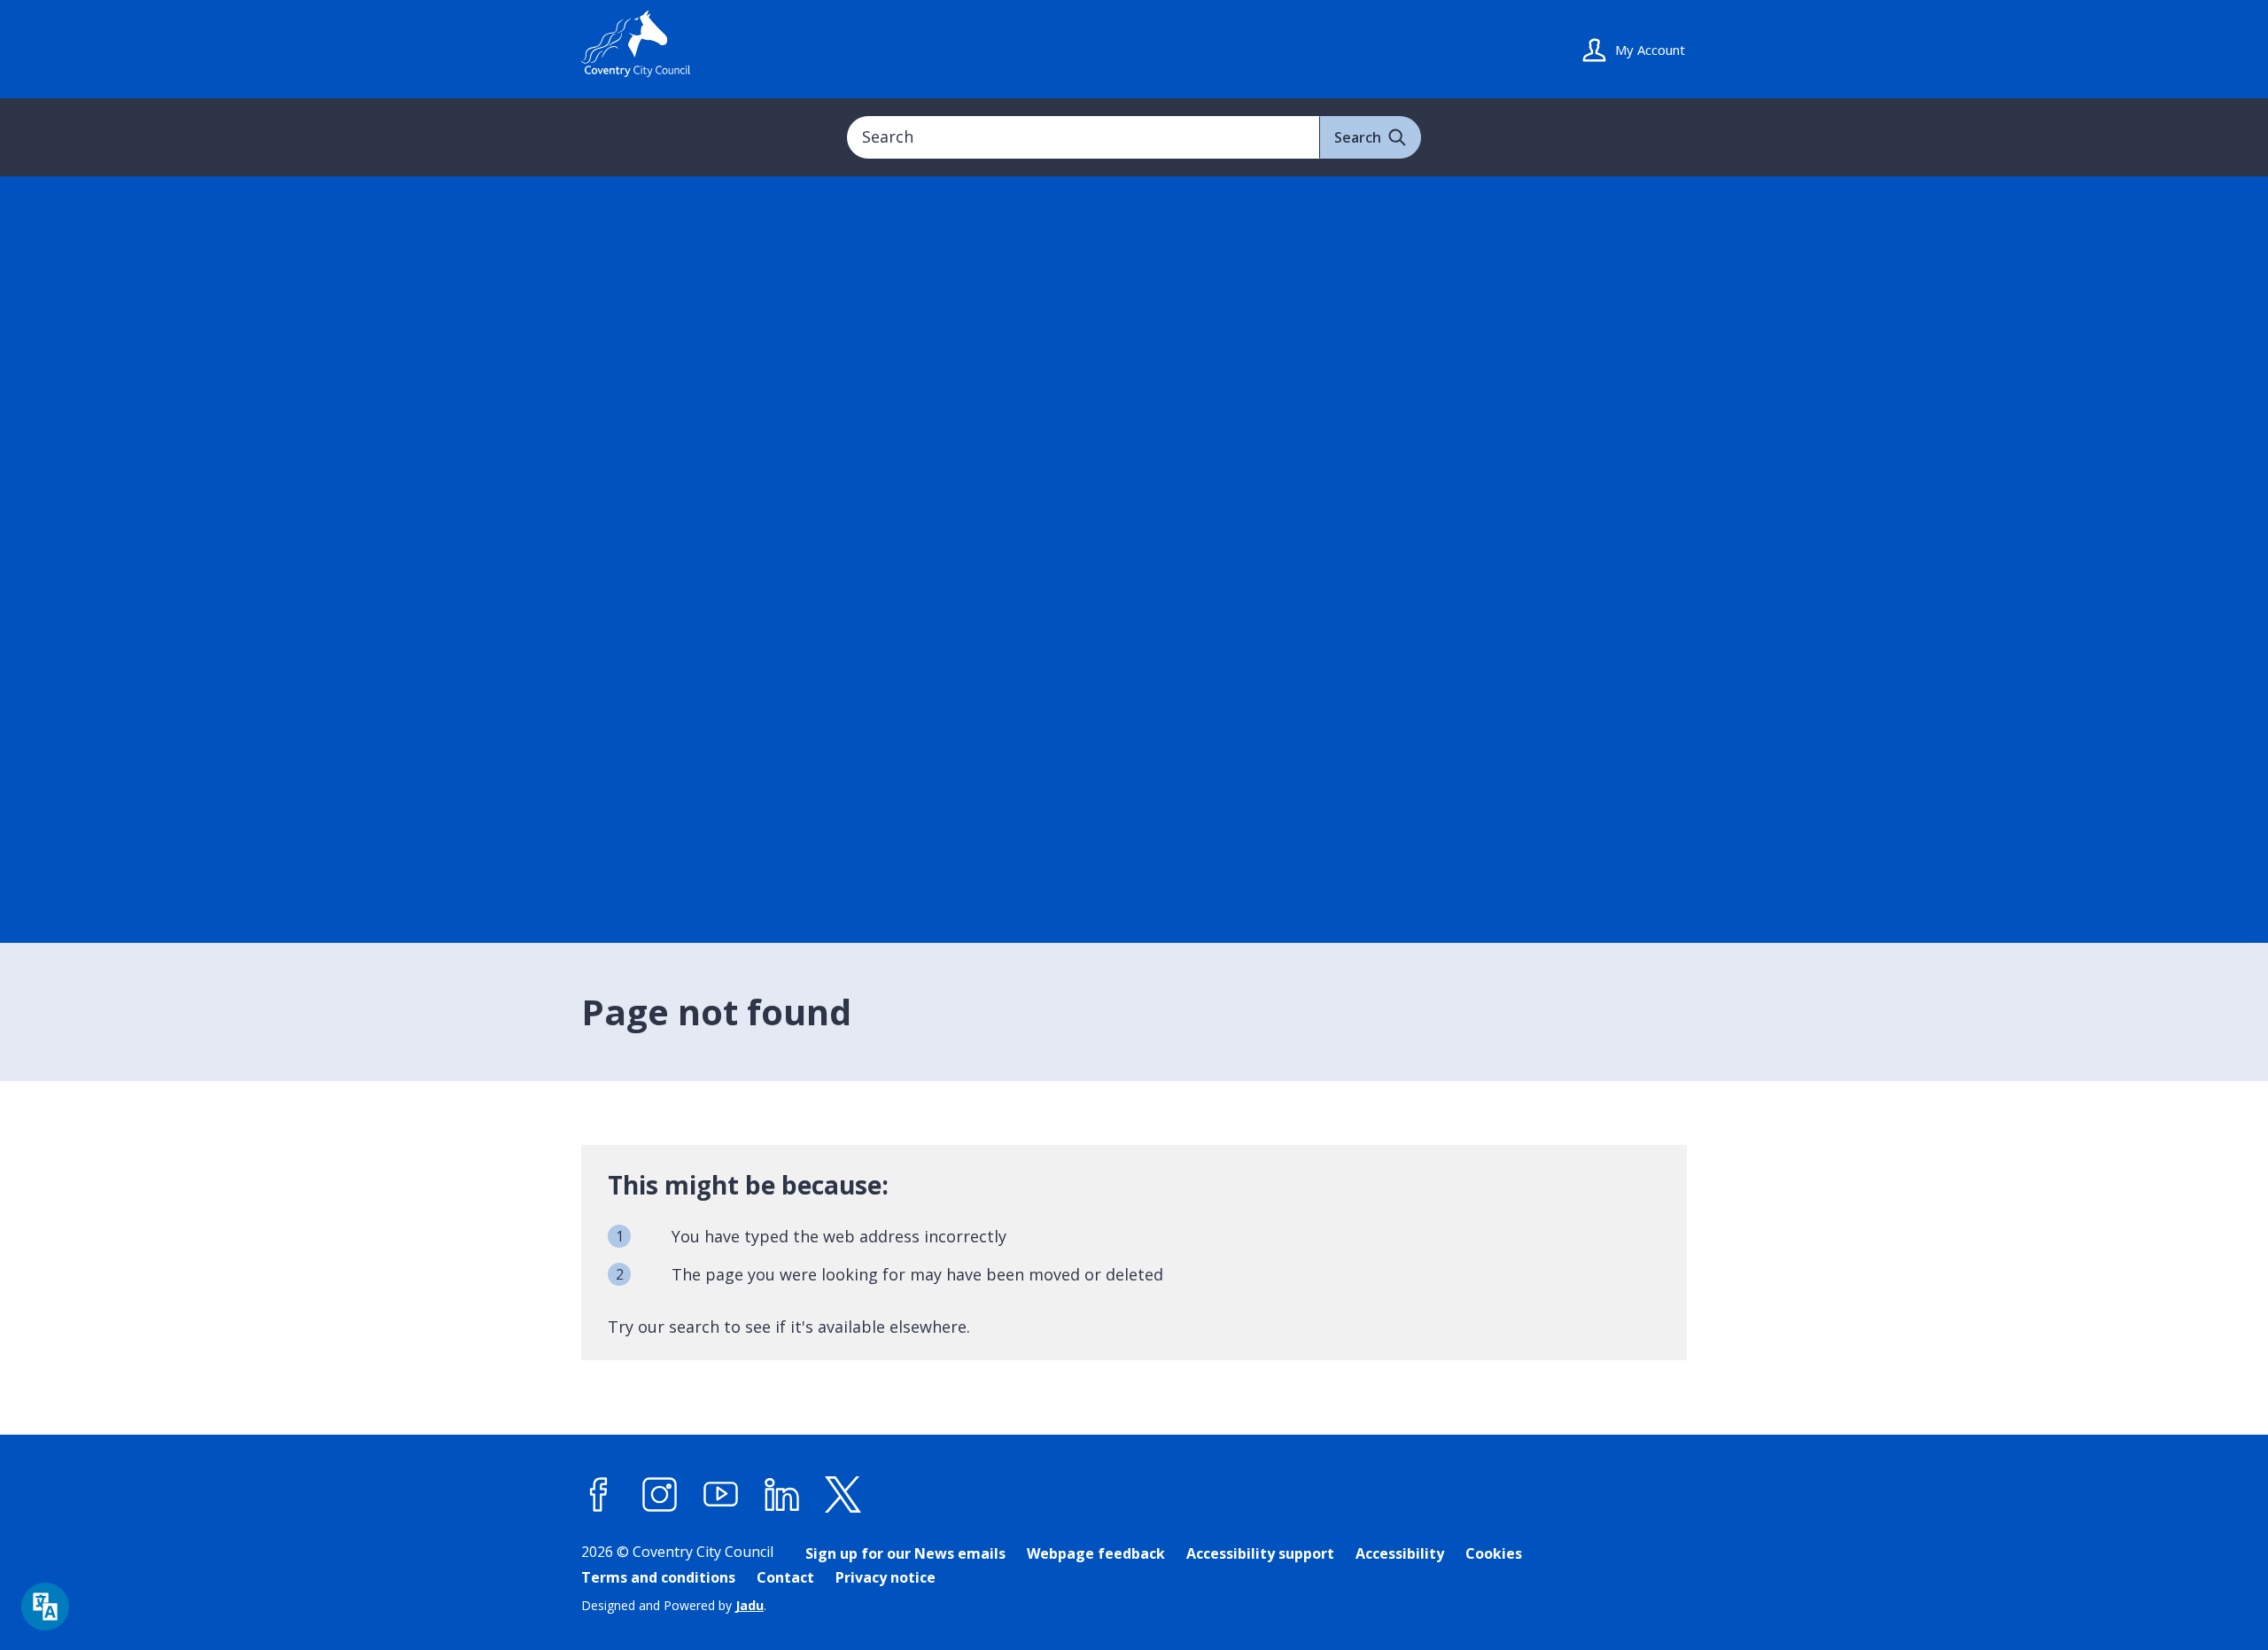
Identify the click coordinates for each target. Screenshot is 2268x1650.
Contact (785, 1577)
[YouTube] (721, 1495)
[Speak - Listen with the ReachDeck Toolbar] (45, 1607)
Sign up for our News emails (905, 1553)
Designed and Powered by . (674, 1605)
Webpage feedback (1096, 1553)
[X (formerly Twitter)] (843, 1495)
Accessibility (1400, 1553)
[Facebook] (599, 1495)
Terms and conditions (658, 1577)
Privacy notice (885, 1577)
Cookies (1494, 1553)
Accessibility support (1260, 1553)
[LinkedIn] (782, 1495)
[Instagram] (660, 1495)
